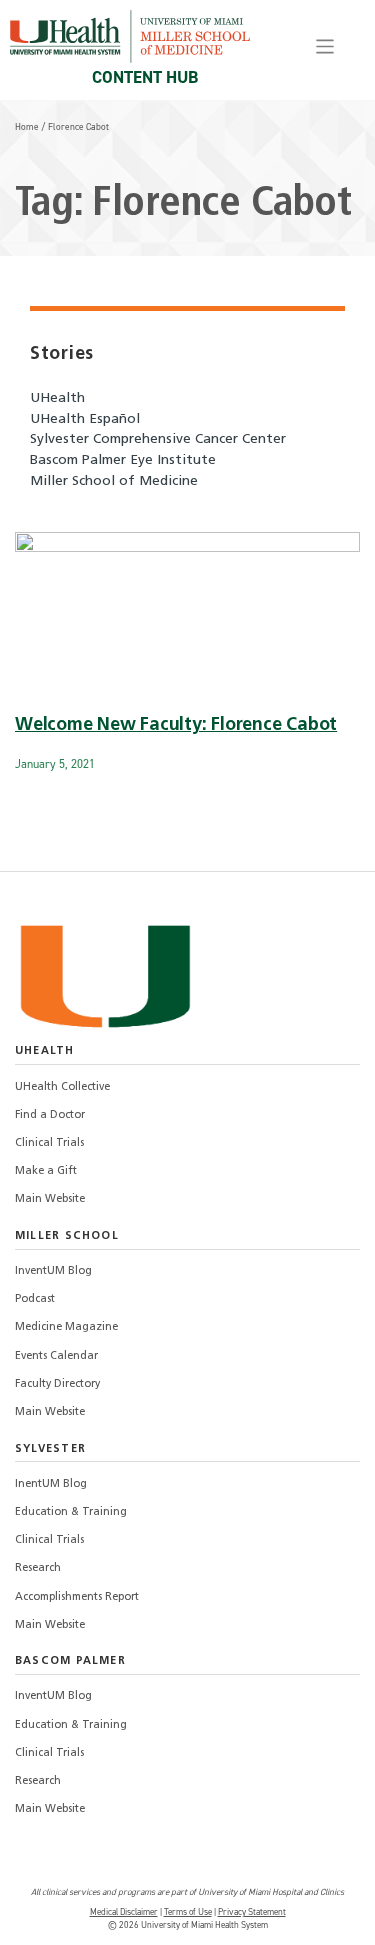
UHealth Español (85, 419)
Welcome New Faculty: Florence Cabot (176, 726)
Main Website (50, 1199)
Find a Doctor (50, 1115)
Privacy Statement (252, 1912)
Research (38, 1568)
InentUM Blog (51, 1484)
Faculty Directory (57, 1384)
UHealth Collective (62, 1087)
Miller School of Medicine (114, 481)
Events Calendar (56, 1356)
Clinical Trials (49, 1143)
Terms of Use (188, 1912)
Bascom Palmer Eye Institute (123, 460)
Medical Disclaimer (124, 1912)
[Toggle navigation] (325, 46)
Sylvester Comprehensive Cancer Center (158, 439)
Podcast (35, 1299)
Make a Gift (46, 1171)
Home (27, 127)
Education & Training (71, 1512)
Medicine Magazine (66, 1327)
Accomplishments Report (77, 1597)
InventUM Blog (53, 1271)
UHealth (57, 398)
